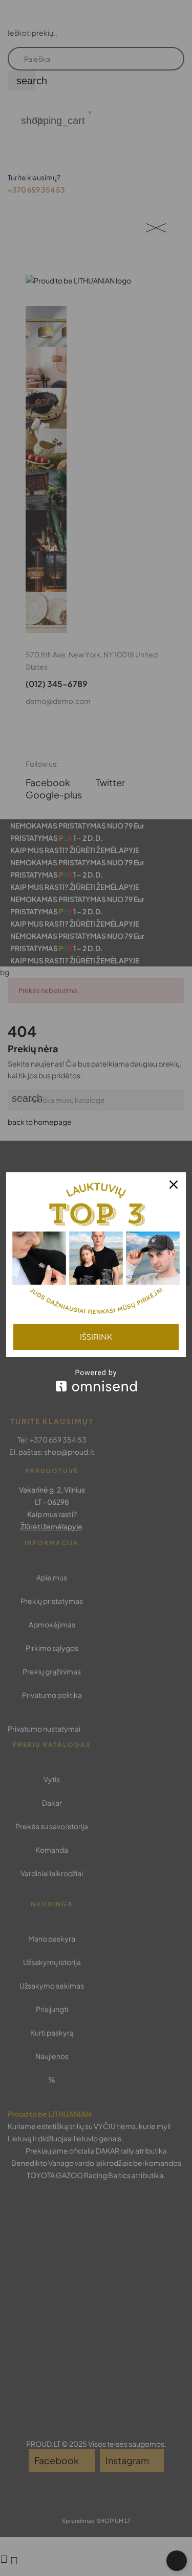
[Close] (174, 1185)
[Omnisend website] (96, 1380)
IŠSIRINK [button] (96, 1337)
